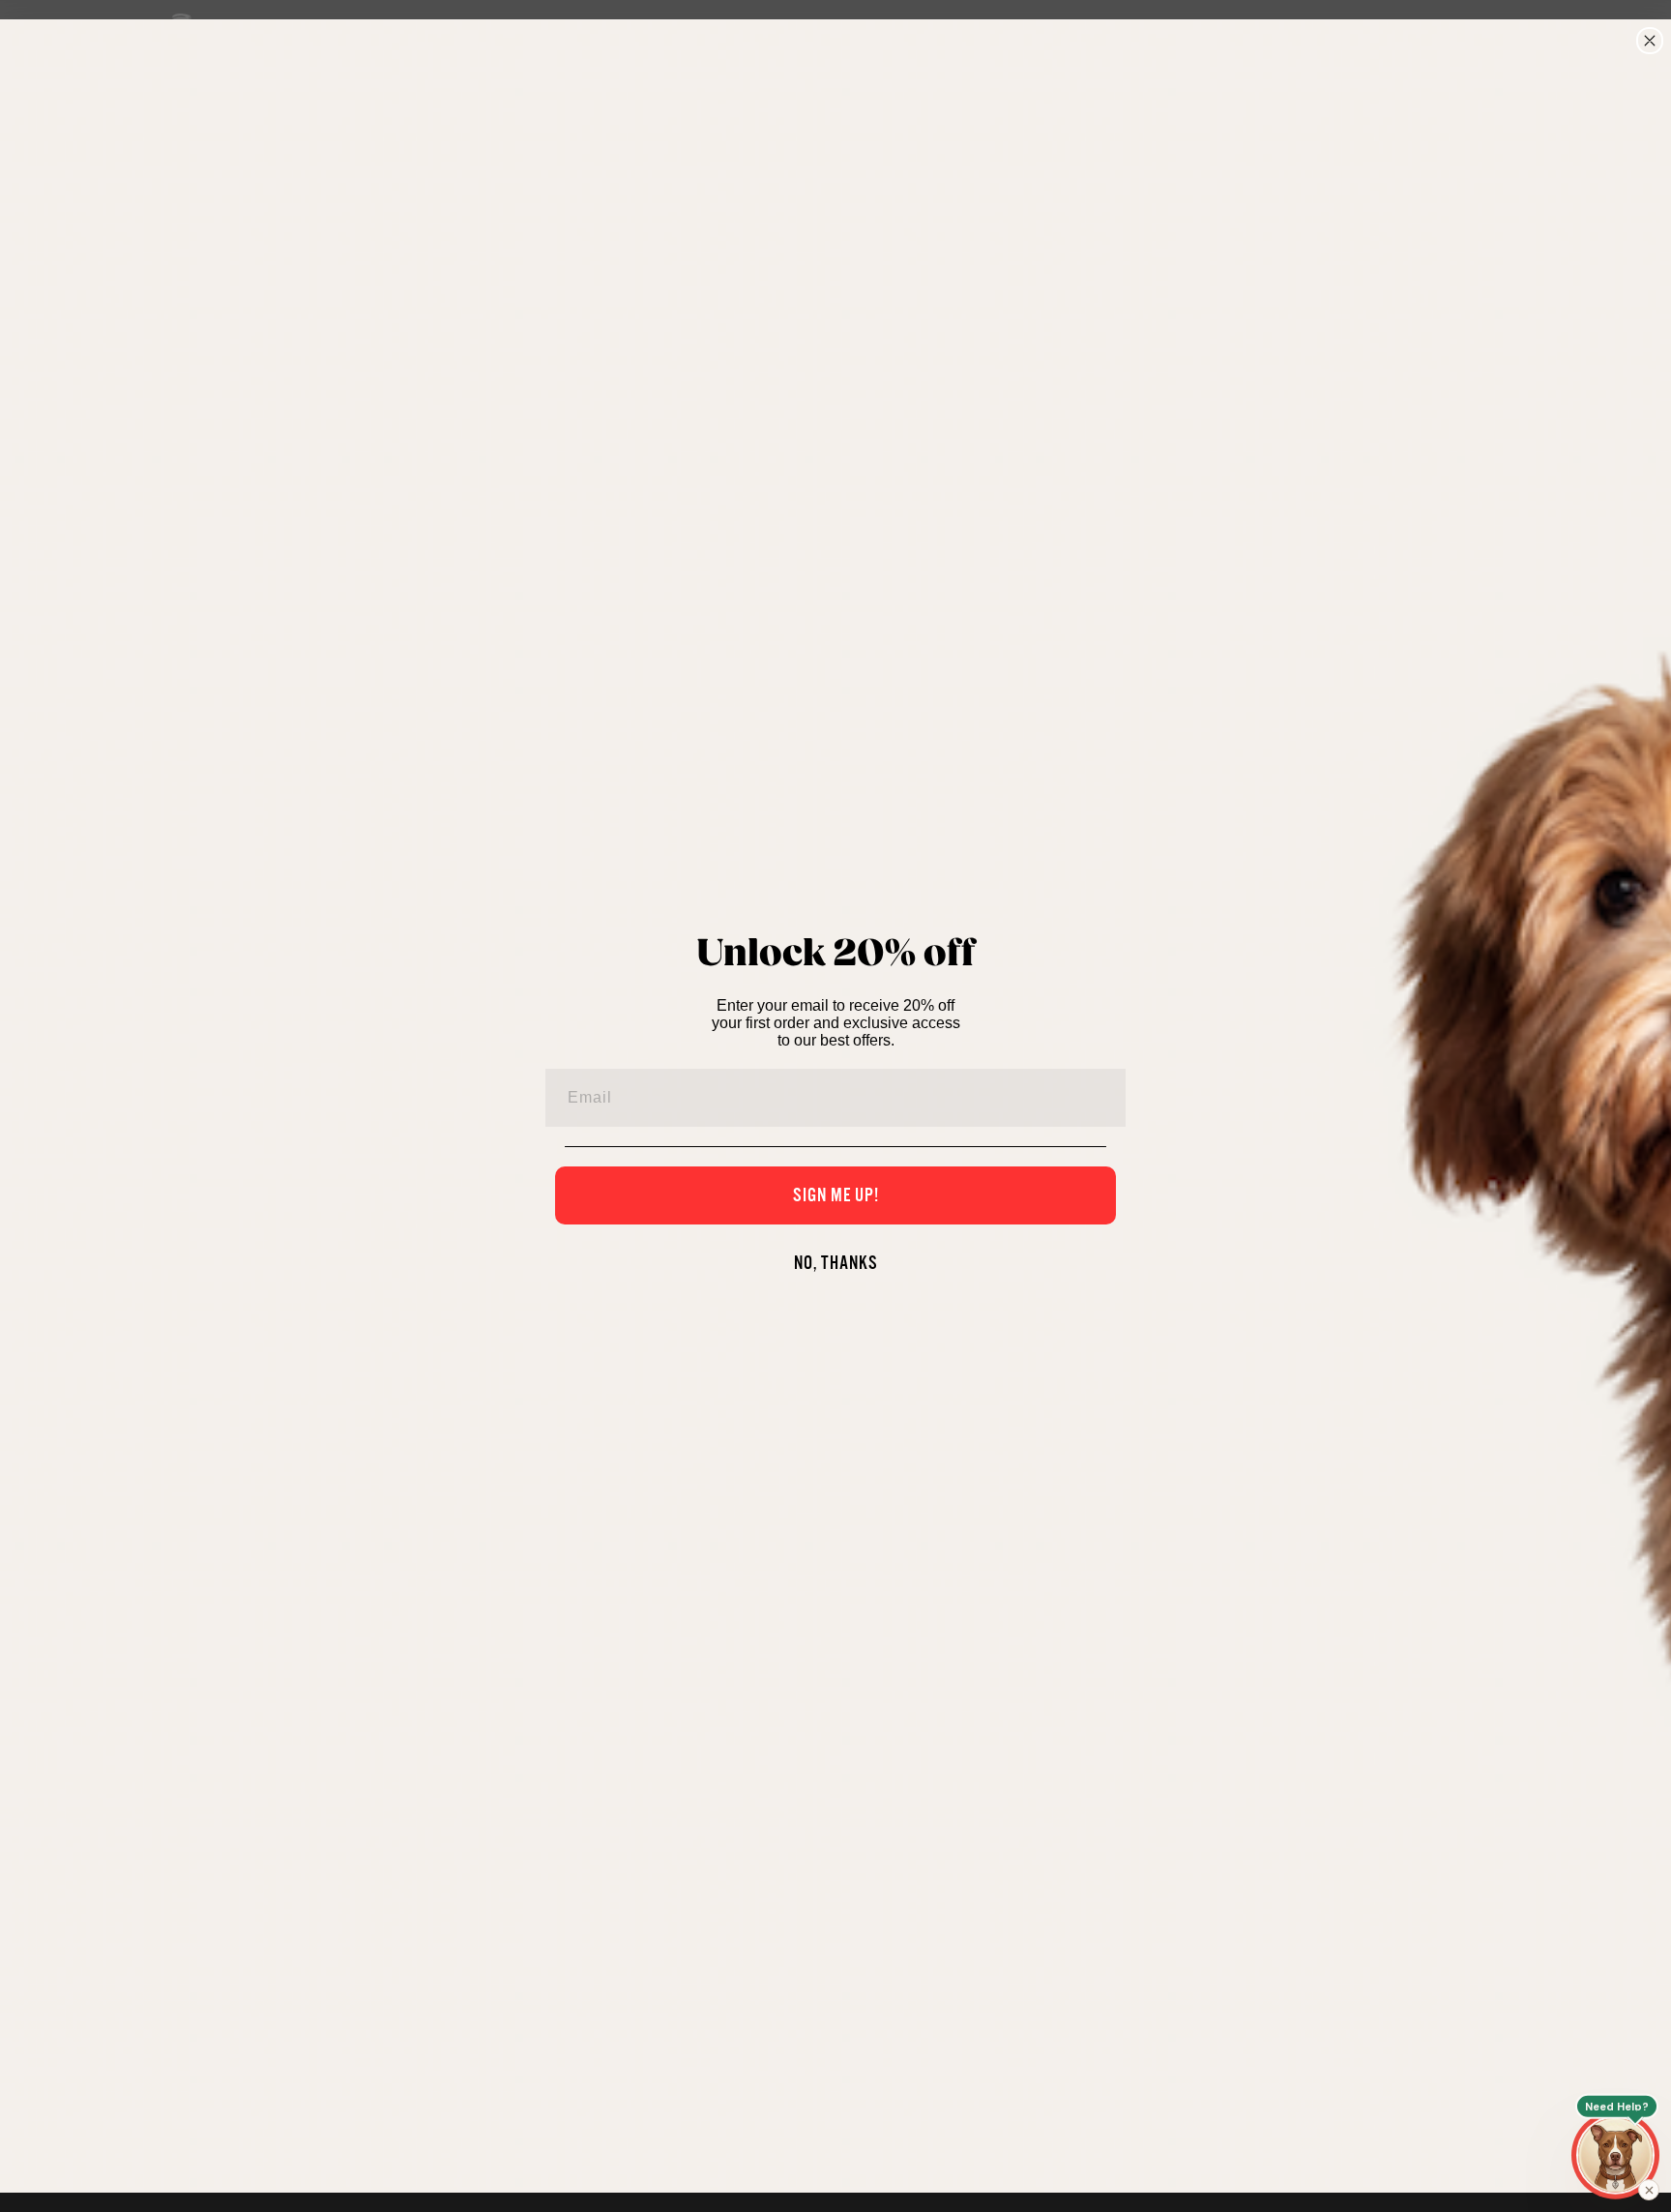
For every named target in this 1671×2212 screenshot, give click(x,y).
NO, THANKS (836, 1263)
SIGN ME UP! (836, 1195)
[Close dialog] (1650, 41)
